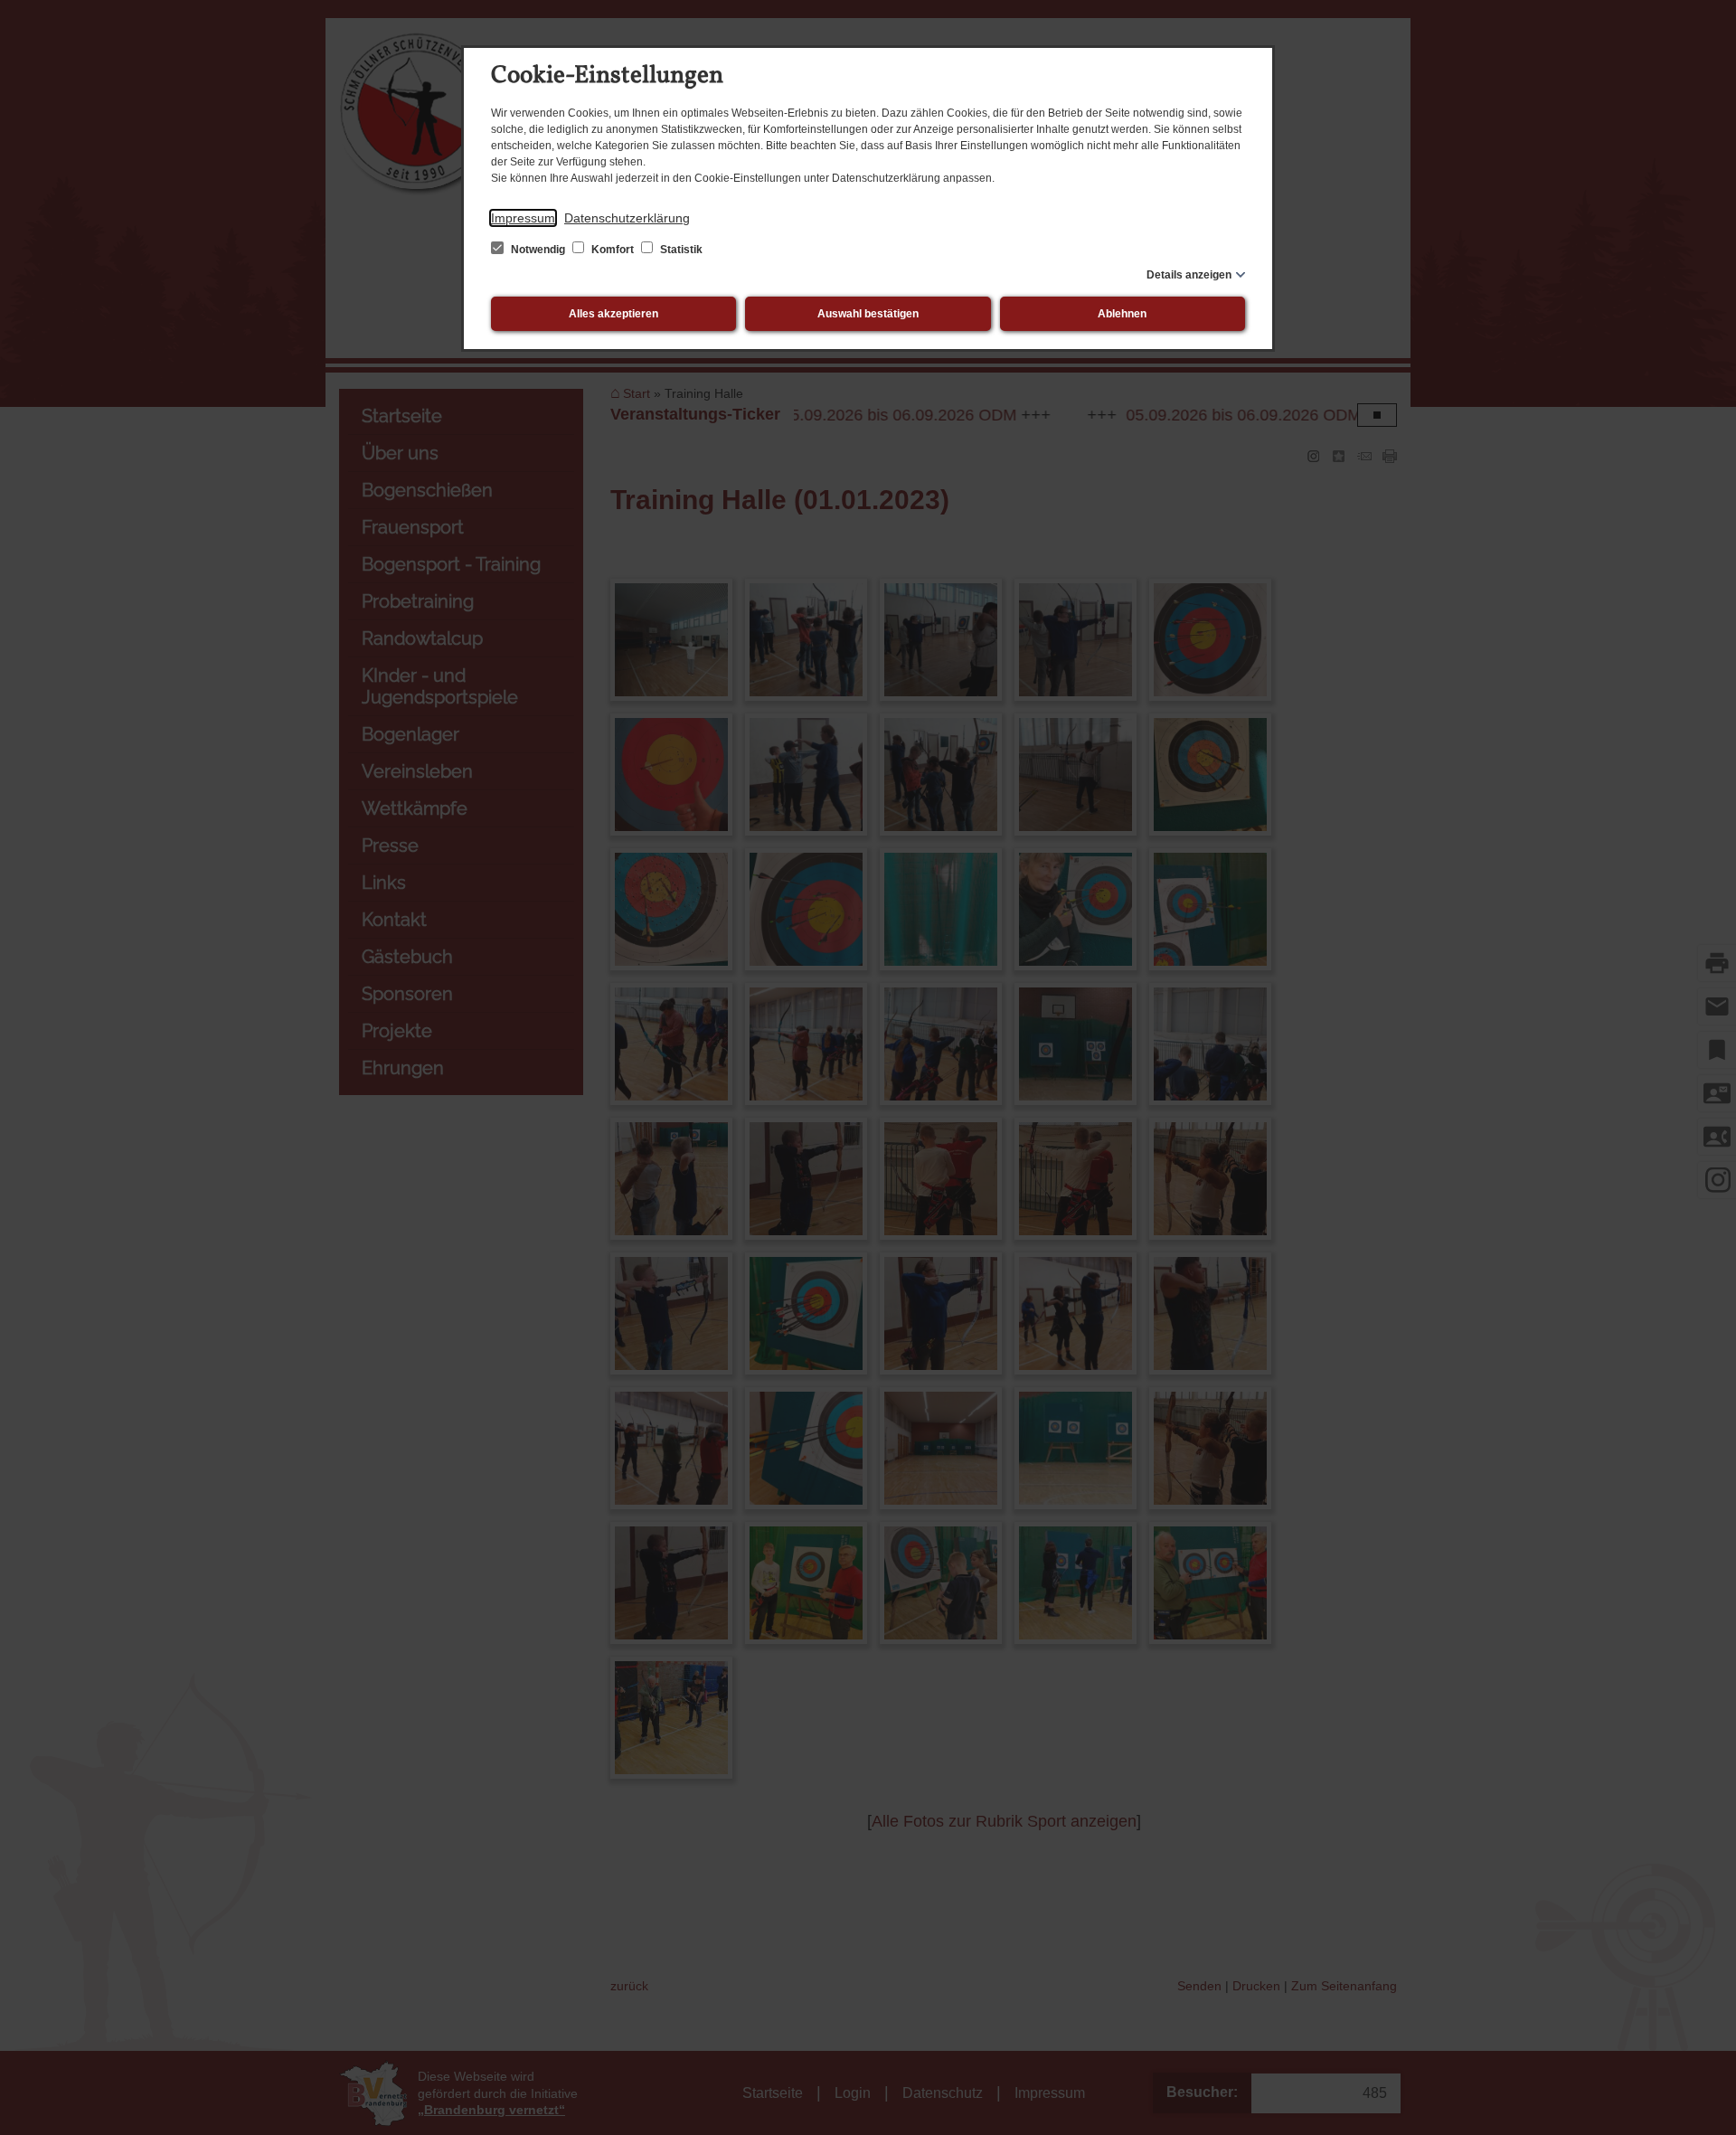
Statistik (680, 250)
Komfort (613, 250)
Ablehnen (1122, 314)
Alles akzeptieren (613, 314)
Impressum (523, 218)
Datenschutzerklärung (627, 218)
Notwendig (538, 250)
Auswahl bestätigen (868, 314)
